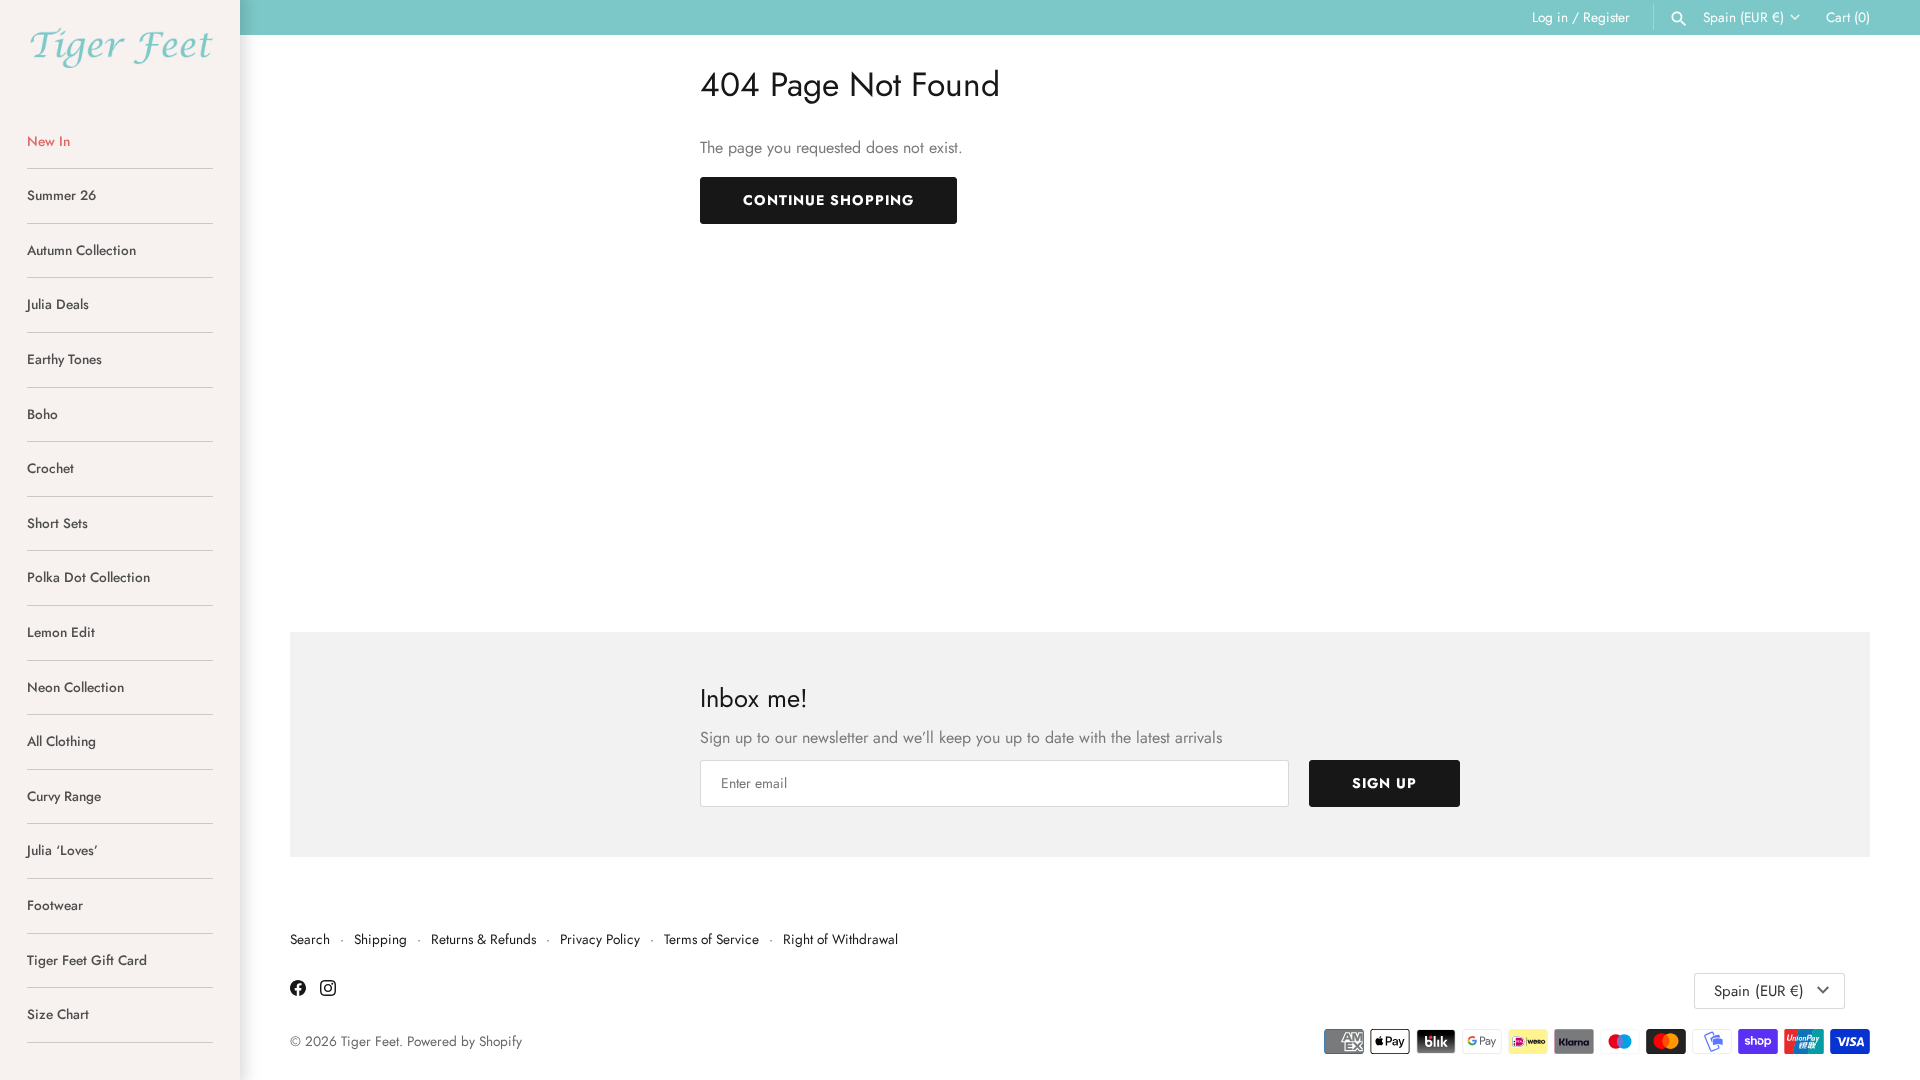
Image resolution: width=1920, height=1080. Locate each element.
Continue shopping (828, 200)
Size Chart (58, 1014)
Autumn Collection (81, 250)
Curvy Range (64, 796)
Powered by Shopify (464, 1041)
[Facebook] (298, 991)
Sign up (1384, 783)
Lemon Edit (61, 632)
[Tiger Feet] (120, 47)
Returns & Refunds (483, 939)
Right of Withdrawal (840, 939)
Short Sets (57, 523)
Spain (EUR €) (1743, 17)
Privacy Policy (600, 939)
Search (310, 939)
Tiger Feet (370, 1041)
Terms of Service (711, 939)
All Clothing (61, 741)
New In (48, 141)
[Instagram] (328, 991)
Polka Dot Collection (88, 577)
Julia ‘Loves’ (62, 850)
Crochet (50, 468)
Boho (42, 414)
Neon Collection (75, 687)
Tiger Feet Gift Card (87, 960)
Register (1606, 17)
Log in (1550, 17)
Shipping (380, 939)
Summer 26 (61, 195)
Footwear (55, 905)
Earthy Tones (64, 359)
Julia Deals (58, 304)
